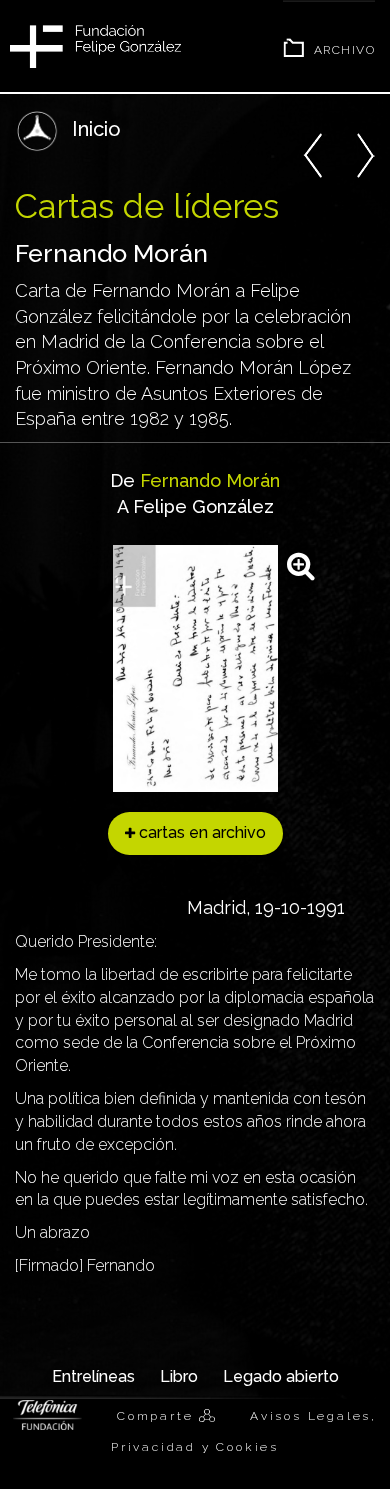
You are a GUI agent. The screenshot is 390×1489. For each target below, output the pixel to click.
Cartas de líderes (147, 206)
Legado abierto (281, 1376)
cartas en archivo (200, 832)
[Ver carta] (195, 667)
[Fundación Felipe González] (95, 44)
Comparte (158, 1416)
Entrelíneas (93, 1376)
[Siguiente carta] (364, 150)
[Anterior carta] (313, 150)
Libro (179, 1376)
